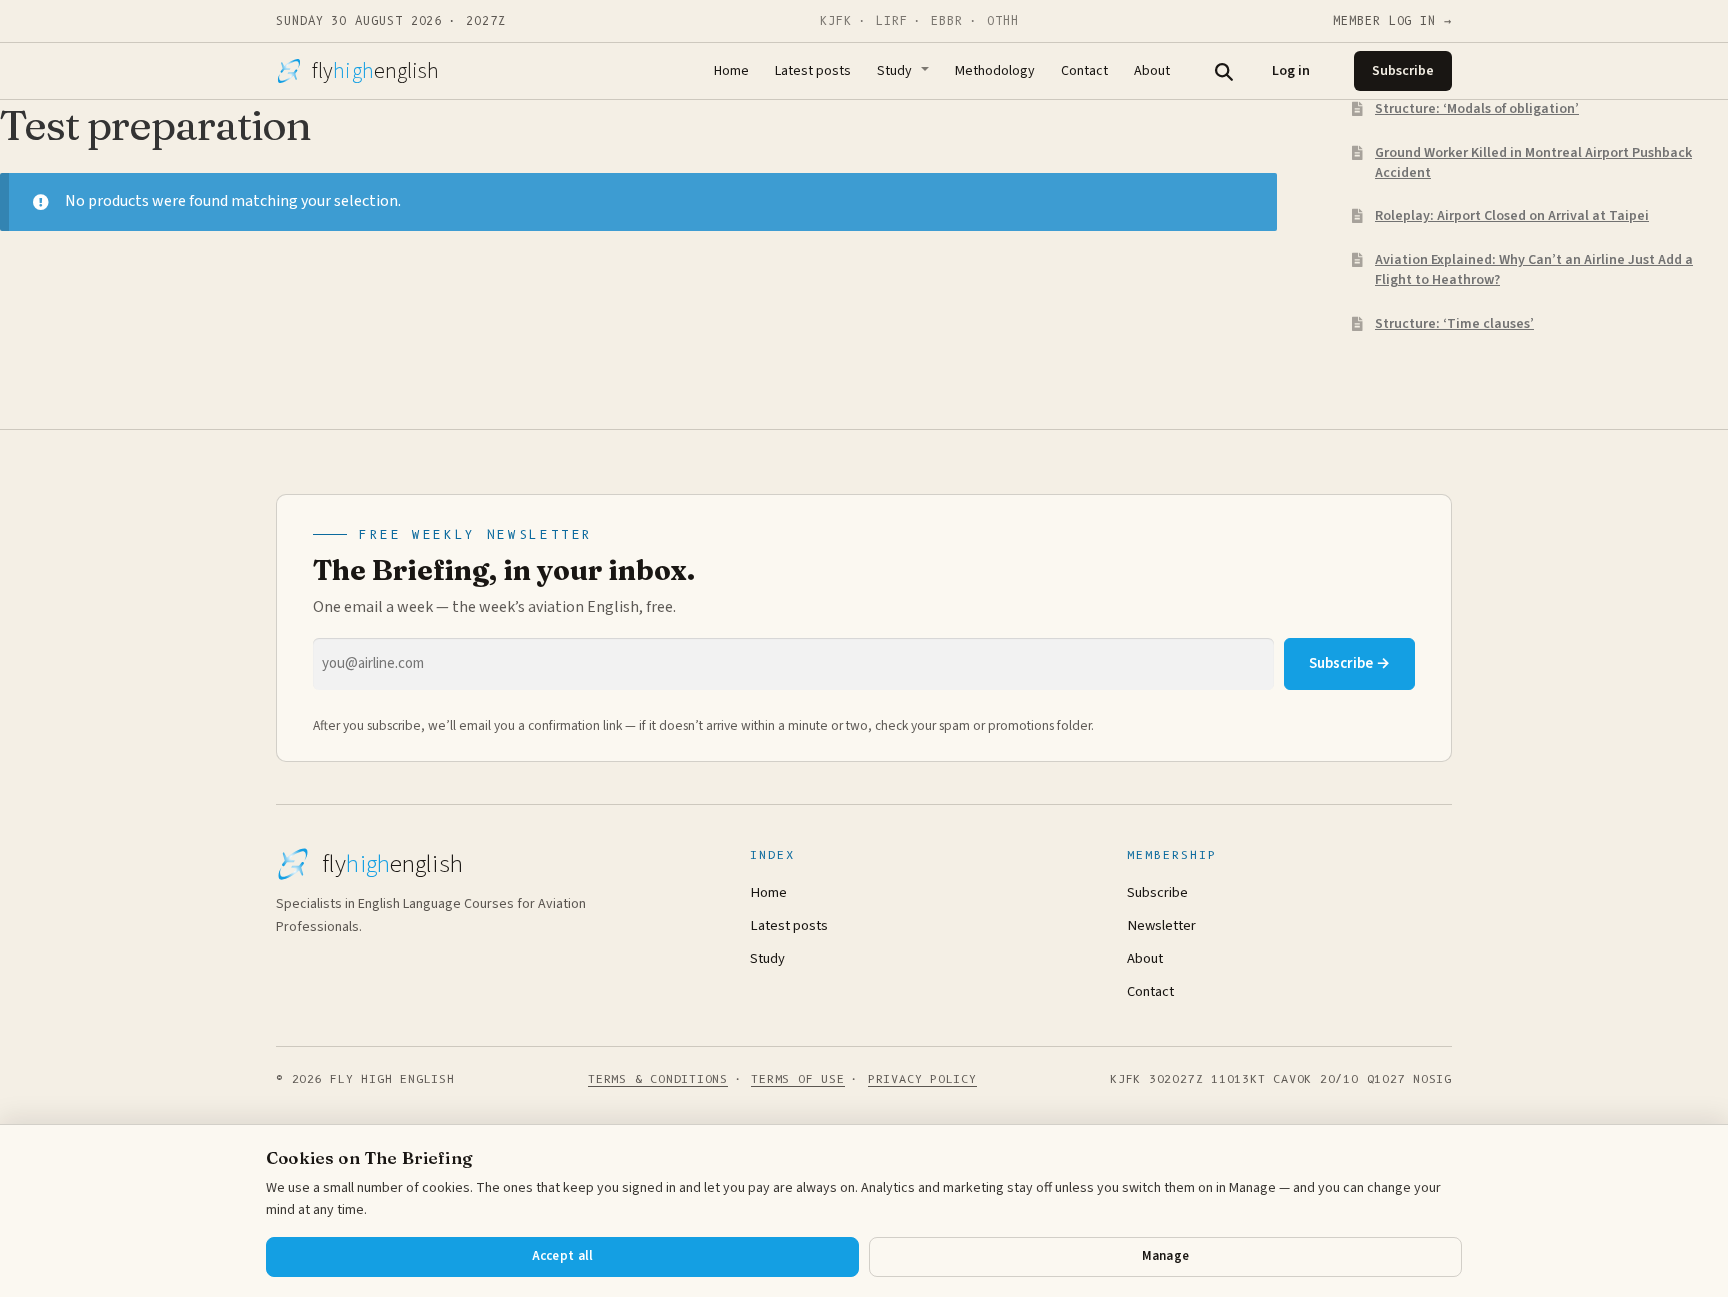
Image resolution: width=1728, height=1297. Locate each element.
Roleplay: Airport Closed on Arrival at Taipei (1512, 216)
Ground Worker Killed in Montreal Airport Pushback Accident (1533, 163)
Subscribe (1403, 71)
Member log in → (1392, 21)
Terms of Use (797, 1079)
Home (731, 71)
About (1152, 71)
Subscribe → (1349, 663)
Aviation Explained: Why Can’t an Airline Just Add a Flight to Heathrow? (1534, 270)
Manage (1166, 1256)
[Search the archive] (1223, 71)
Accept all (563, 1256)
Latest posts (813, 71)
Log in (1291, 71)
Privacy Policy (922, 1079)
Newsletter (1161, 925)
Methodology (995, 71)
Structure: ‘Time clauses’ (1454, 324)
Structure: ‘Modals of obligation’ (1477, 109)
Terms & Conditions (658, 1079)
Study (894, 71)
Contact (1084, 71)
